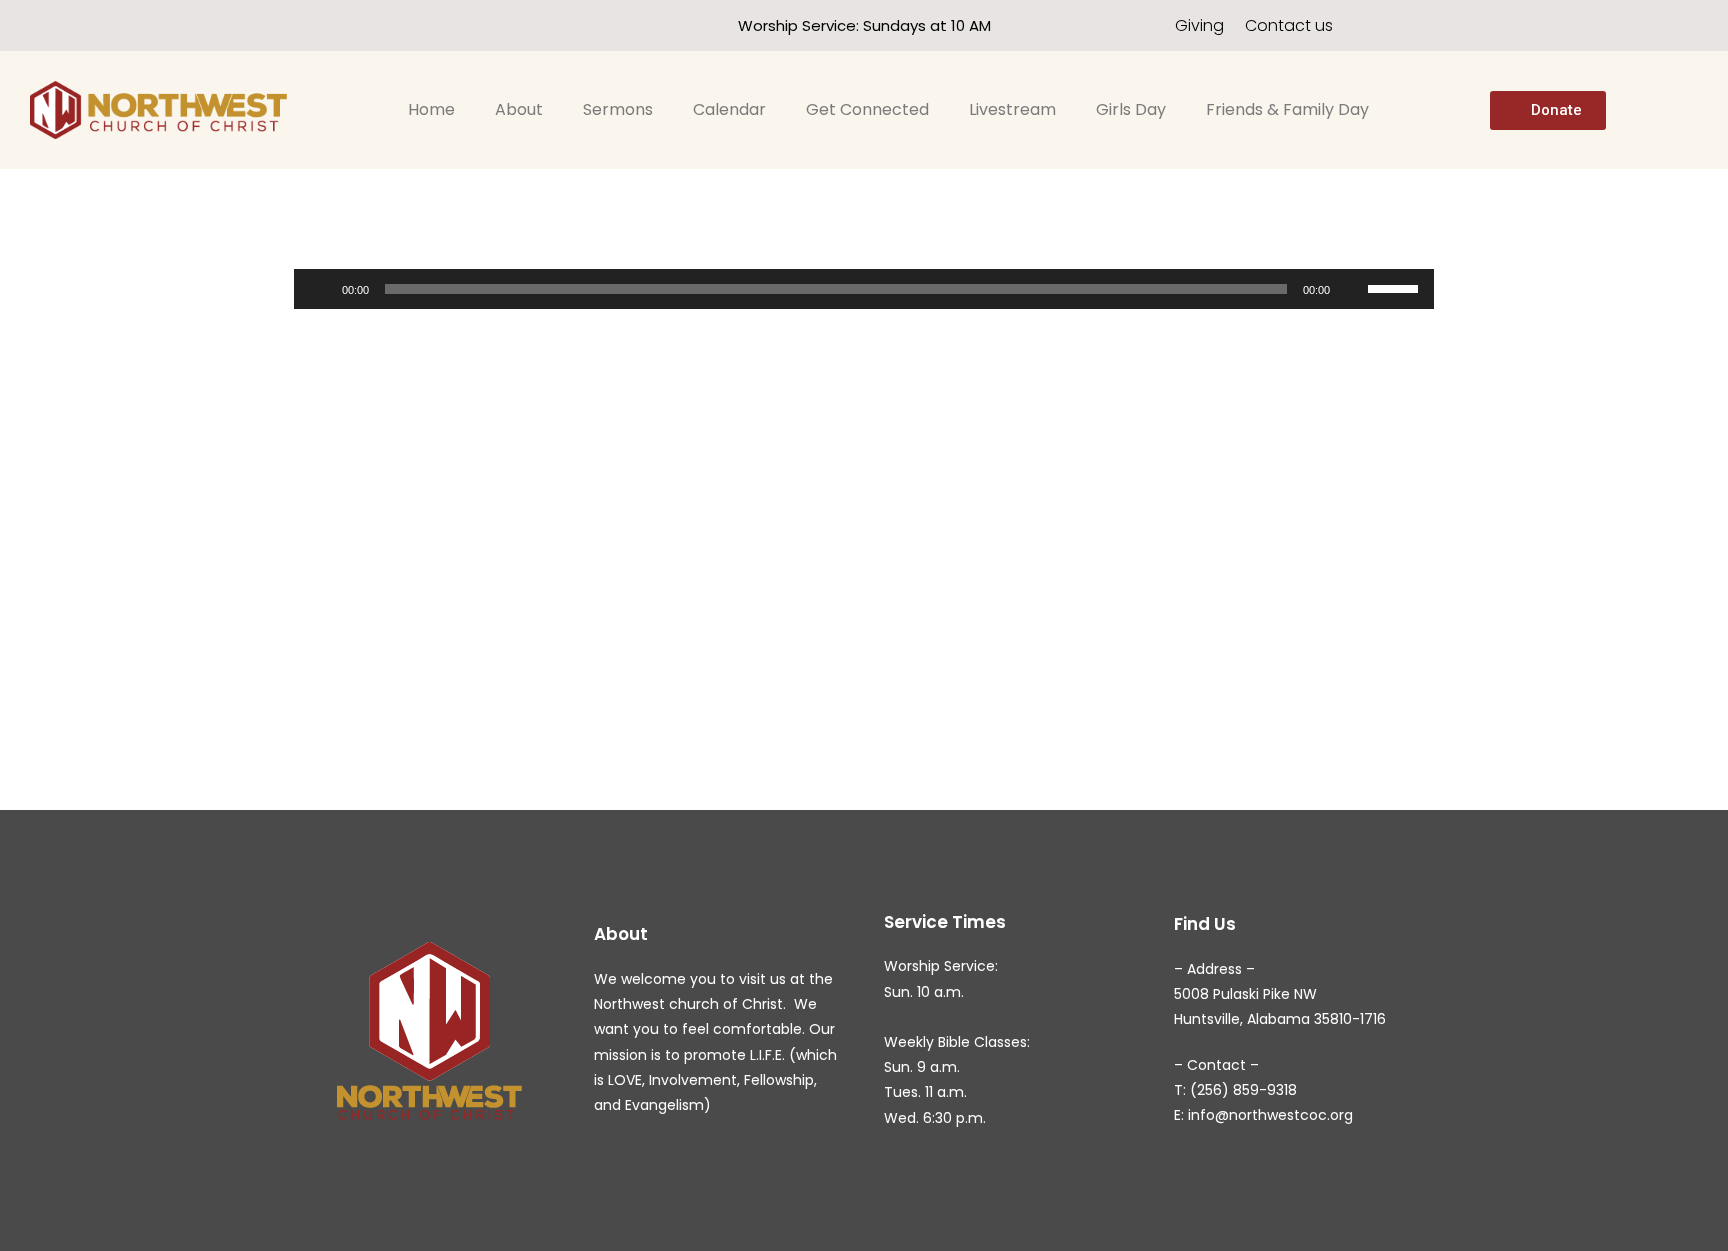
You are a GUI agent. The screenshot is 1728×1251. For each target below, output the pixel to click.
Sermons (618, 109)
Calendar (729, 109)
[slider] (1396, 287)
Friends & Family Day (1287, 109)
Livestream (1012, 109)
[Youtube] (299, 25)
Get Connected (867, 109)
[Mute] (1352, 289)
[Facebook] (263, 25)
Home (431, 109)
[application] (864, 289)
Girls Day (1131, 109)
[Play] (320, 289)
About (519, 109)
